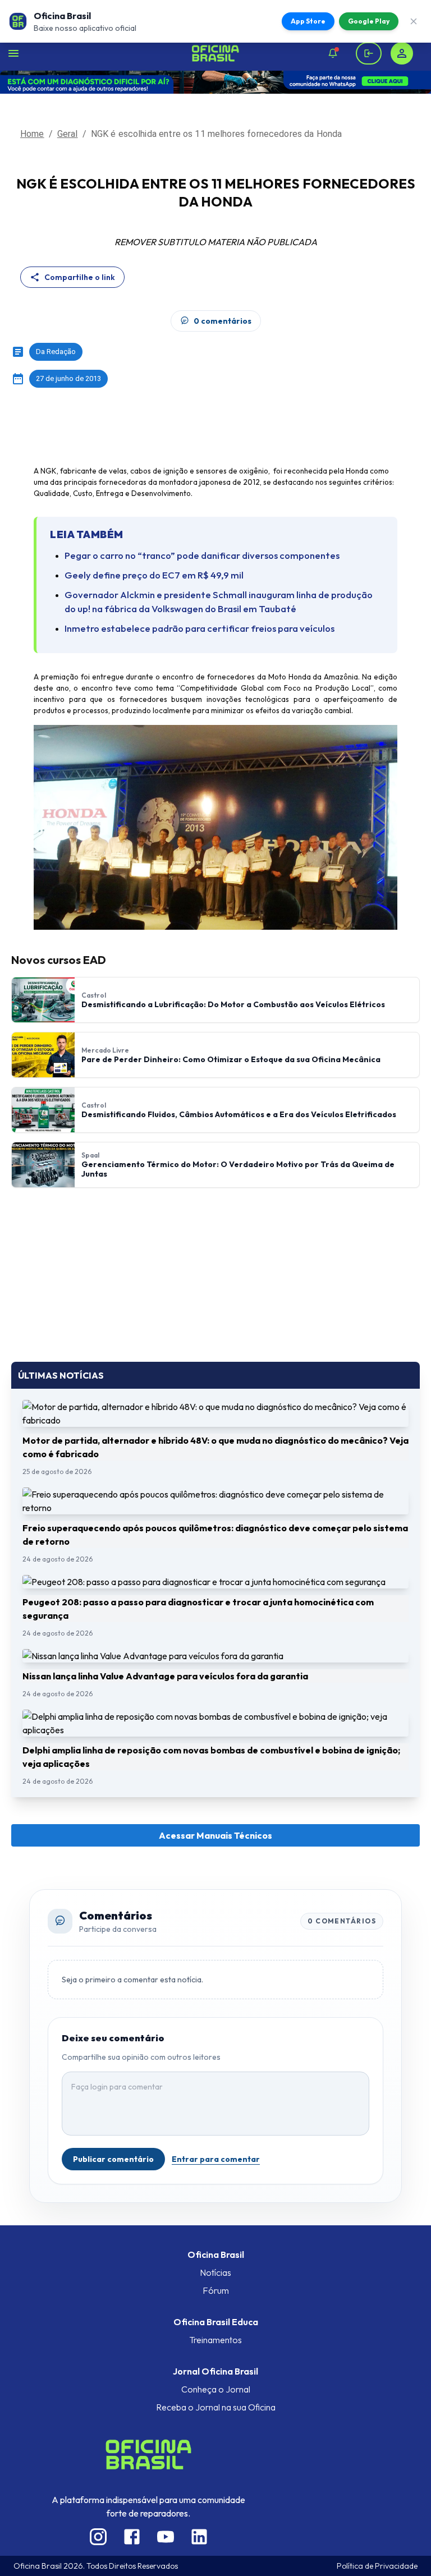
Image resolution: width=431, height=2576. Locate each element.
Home (32, 134)
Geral (68, 134)
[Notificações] (333, 53)
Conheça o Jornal (216, 2389)
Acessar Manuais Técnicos (215, 1835)
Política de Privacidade (377, 2566)
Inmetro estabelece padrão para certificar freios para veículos (200, 628)
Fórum (216, 2290)
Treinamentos (215, 2340)
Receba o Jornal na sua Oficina (216, 2407)
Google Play (369, 21)
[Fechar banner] (414, 21)
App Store (308, 21)
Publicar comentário (113, 2159)
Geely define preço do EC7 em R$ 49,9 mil (154, 575)
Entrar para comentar (216, 2159)
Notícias (215, 2272)
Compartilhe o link (80, 277)
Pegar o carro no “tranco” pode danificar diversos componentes (202, 555)
